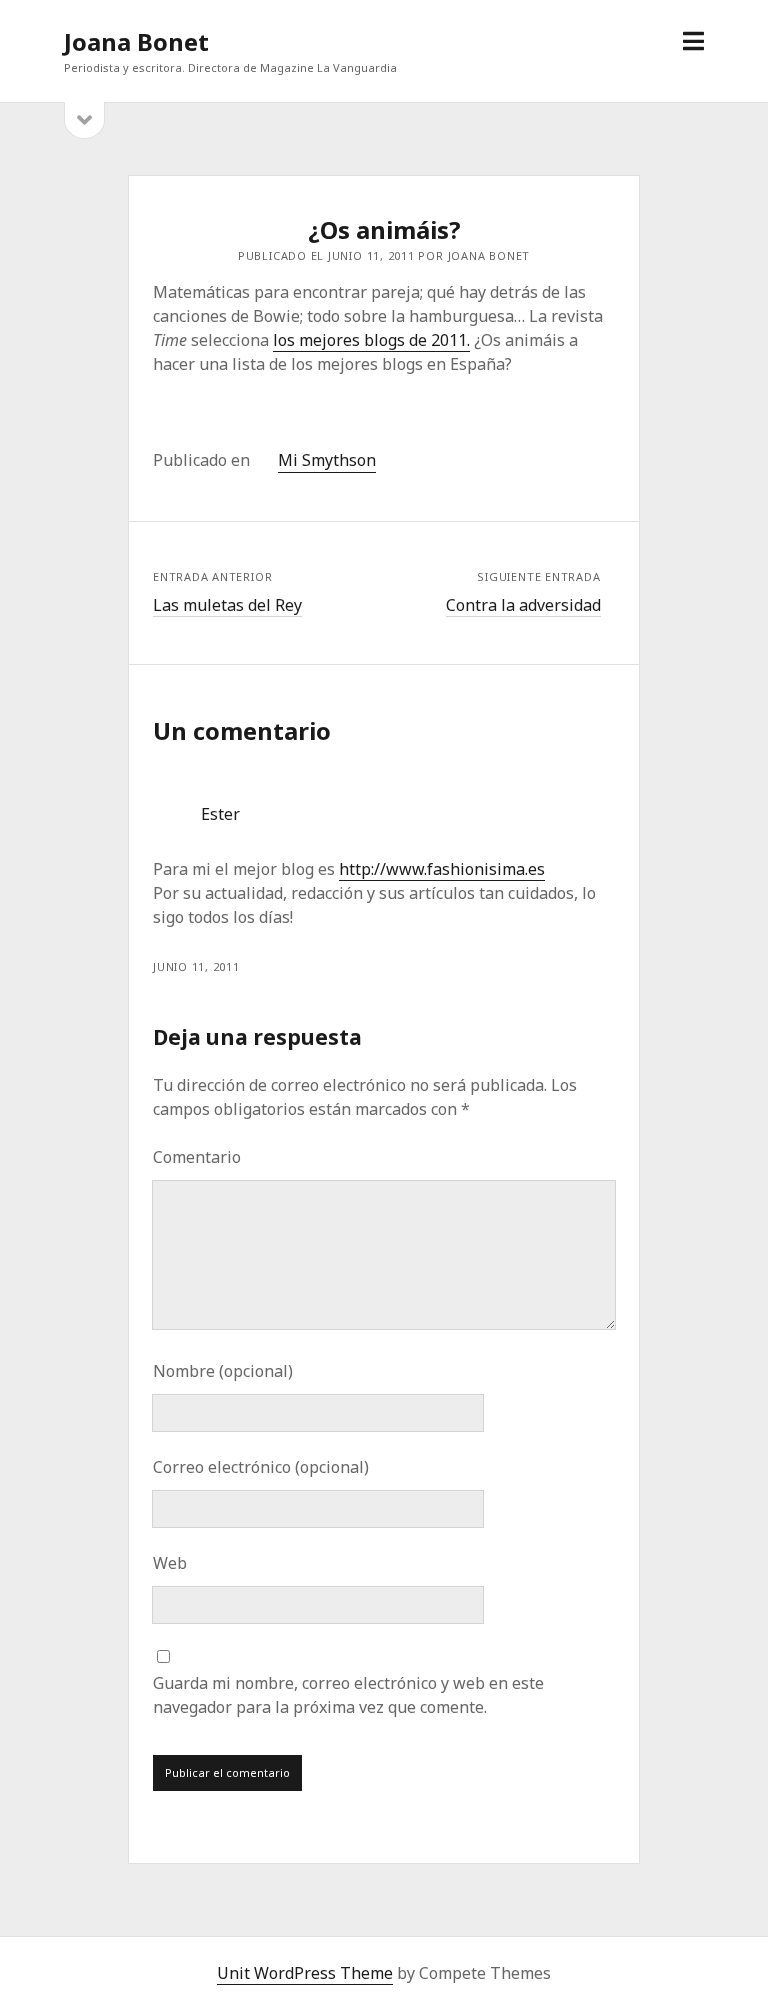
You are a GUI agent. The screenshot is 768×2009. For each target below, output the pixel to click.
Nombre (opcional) (223, 1371)
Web (170, 1563)
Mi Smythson (327, 460)
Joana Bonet (136, 41)
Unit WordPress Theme (305, 1973)
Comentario (197, 1157)
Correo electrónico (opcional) (261, 1467)
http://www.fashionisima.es (442, 869)
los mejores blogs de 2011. (371, 340)
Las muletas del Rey (227, 605)
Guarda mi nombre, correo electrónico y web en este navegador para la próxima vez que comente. (348, 1695)
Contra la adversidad (523, 605)
